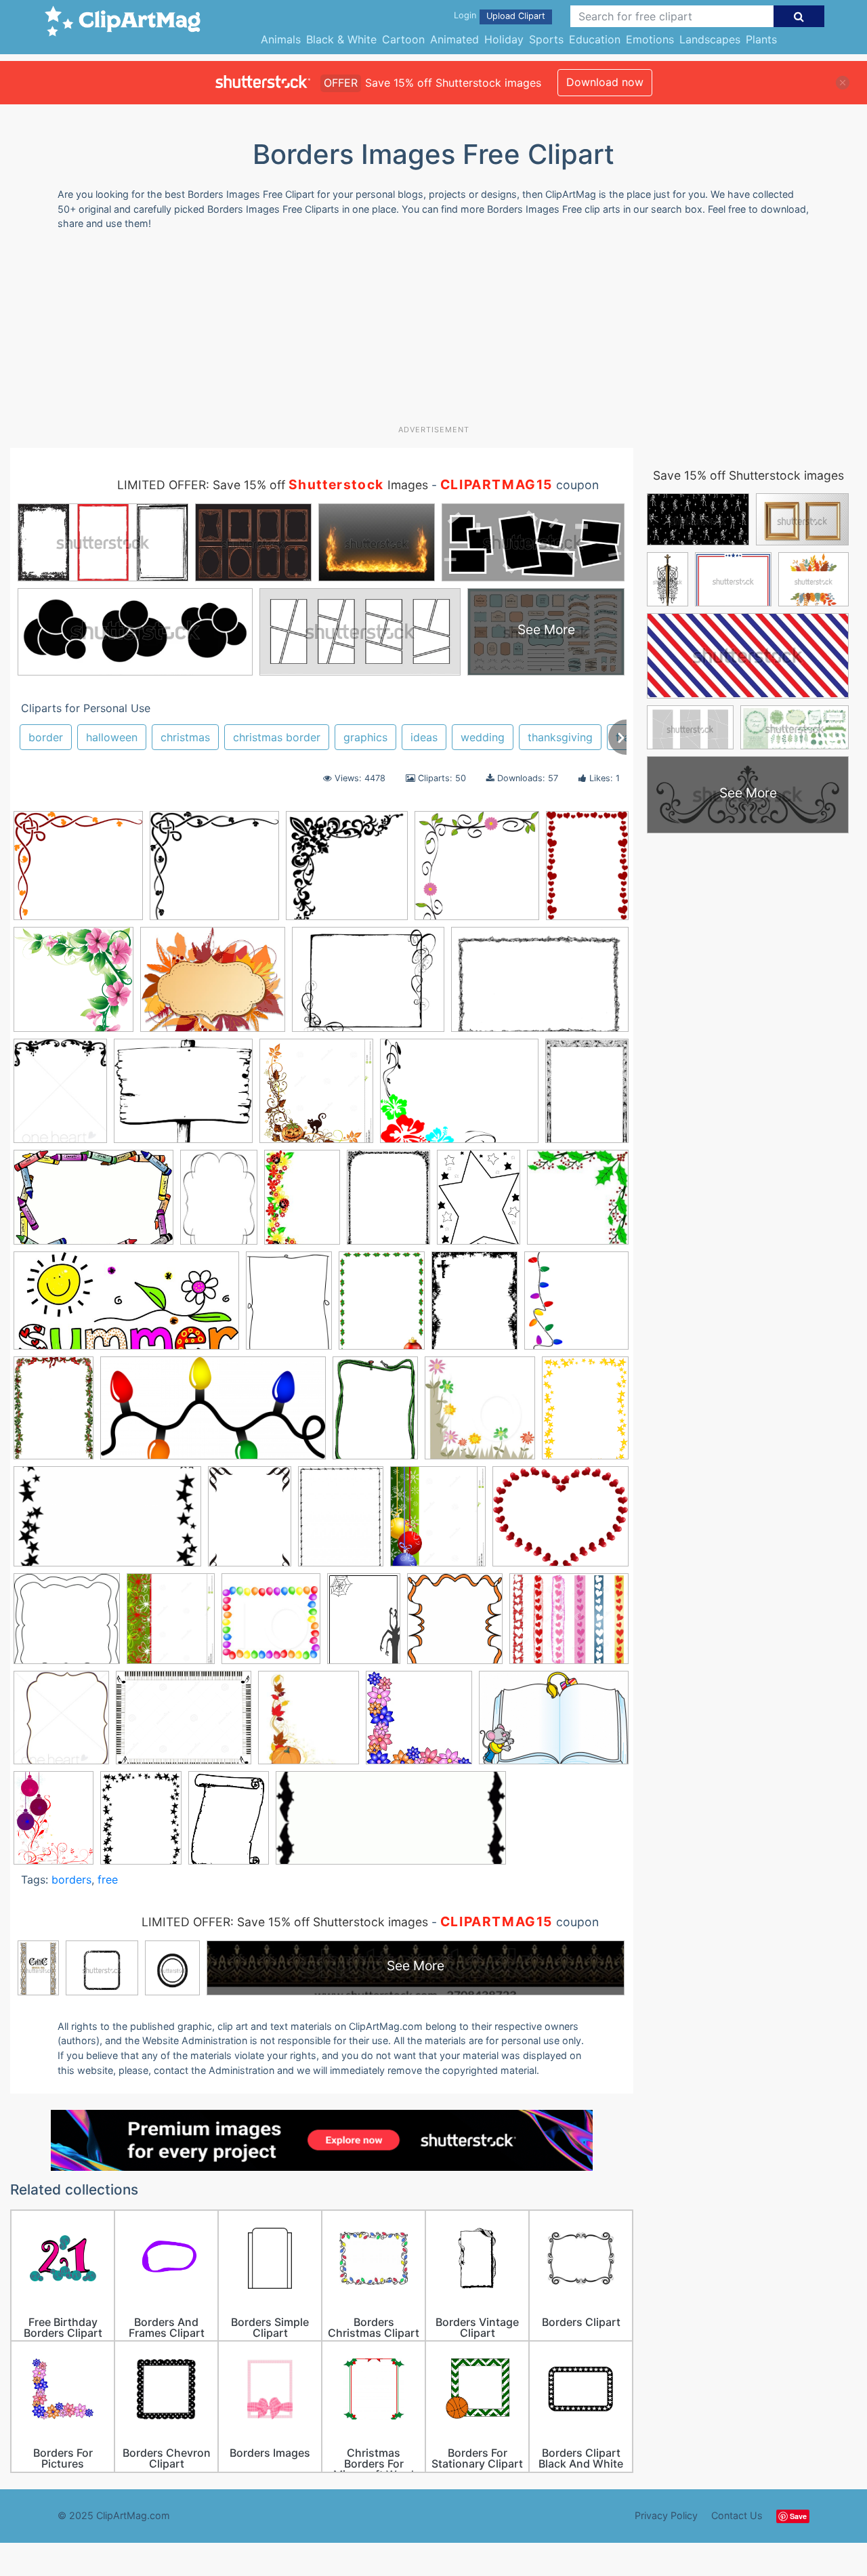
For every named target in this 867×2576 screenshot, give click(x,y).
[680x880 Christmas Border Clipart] (382, 1307)
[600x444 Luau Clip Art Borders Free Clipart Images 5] (459, 1098)
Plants (761, 39)
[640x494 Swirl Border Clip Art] (368, 986)
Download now (605, 82)
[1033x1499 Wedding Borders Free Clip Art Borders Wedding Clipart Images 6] (587, 871)
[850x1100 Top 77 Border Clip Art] (388, 1204)
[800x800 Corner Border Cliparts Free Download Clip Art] (347, 872)
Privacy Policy (666, 2515)
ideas (424, 737)
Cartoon (403, 39)
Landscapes (710, 39)
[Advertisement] (433, 333)
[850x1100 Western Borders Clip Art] (479, 1204)
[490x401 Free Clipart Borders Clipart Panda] (561, 1522)
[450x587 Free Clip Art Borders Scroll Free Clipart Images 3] (229, 1824)
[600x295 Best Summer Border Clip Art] (126, 1307)
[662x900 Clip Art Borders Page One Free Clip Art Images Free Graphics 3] (250, 1523)
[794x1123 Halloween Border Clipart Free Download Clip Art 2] (364, 1625)
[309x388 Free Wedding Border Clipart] (60, 1097)
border (46, 737)
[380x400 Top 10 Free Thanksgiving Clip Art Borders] (309, 1724)
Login (465, 15)
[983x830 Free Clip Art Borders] (183, 1097)
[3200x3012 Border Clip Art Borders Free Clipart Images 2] (214, 872)
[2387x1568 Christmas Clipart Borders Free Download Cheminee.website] (540, 985)
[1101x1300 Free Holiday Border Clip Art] (171, 1625)
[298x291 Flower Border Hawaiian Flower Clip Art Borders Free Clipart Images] (477, 872)
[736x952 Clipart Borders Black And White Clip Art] (141, 1824)
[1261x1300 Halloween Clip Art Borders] (316, 1097)
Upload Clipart (516, 16)
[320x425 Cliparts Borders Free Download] (341, 1523)
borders (71, 1879)
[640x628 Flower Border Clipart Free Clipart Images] (73, 986)
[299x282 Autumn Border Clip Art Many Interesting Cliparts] (78, 872)
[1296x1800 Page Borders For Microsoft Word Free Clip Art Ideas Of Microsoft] (587, 1096)
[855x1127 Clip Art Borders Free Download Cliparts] (54, 1824)
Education (595, 39)
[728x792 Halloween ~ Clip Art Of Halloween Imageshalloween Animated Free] (455, 1625)
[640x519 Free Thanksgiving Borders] (213, 986)
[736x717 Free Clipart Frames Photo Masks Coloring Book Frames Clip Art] (67, 1625)
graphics (365, 737)
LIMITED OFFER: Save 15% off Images (273, 485)
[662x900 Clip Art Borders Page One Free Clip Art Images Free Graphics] (375, 1414)
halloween (112, 737)
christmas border (277, 737)
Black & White (341, 39)
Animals (281, 39)
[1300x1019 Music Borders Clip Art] (184, 1724)
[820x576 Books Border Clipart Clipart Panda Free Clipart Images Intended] (554, 1724)
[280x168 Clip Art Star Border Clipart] (107, 1523)
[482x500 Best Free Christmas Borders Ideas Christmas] (578, 1203)
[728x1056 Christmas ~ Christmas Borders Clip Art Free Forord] (54, 1414)
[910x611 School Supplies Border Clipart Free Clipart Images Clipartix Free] (93, 1204)
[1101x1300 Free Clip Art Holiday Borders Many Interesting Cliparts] (438, 1522)
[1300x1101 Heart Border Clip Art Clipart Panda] (569, 1624)
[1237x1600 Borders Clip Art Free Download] (289, 1307)
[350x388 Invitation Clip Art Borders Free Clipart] (61, 1724)
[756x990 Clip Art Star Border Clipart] (585, 1413)
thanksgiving (560, 737)
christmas (185, 737)
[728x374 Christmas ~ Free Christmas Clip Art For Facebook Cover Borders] (213, 1415)
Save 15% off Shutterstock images (748, 475)
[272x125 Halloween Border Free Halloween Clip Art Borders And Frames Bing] (391, 1824)
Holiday (504, 39)
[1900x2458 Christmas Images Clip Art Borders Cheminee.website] (474, 1307)
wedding (483, 737)
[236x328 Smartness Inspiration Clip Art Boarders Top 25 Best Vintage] (219, 1203)
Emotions (650, 39)
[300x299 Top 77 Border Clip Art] (419, 1724)
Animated (454, 39)
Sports (546, 39)
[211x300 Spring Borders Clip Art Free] (302, 1203)
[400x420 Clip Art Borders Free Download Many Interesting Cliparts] (480, 1414)
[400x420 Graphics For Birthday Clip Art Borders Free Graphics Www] (271, 1625)
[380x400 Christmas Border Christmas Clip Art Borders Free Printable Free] (576, 1306)
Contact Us (737, 2515)
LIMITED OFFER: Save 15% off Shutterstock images (285, 1922)
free (108, 1879)
